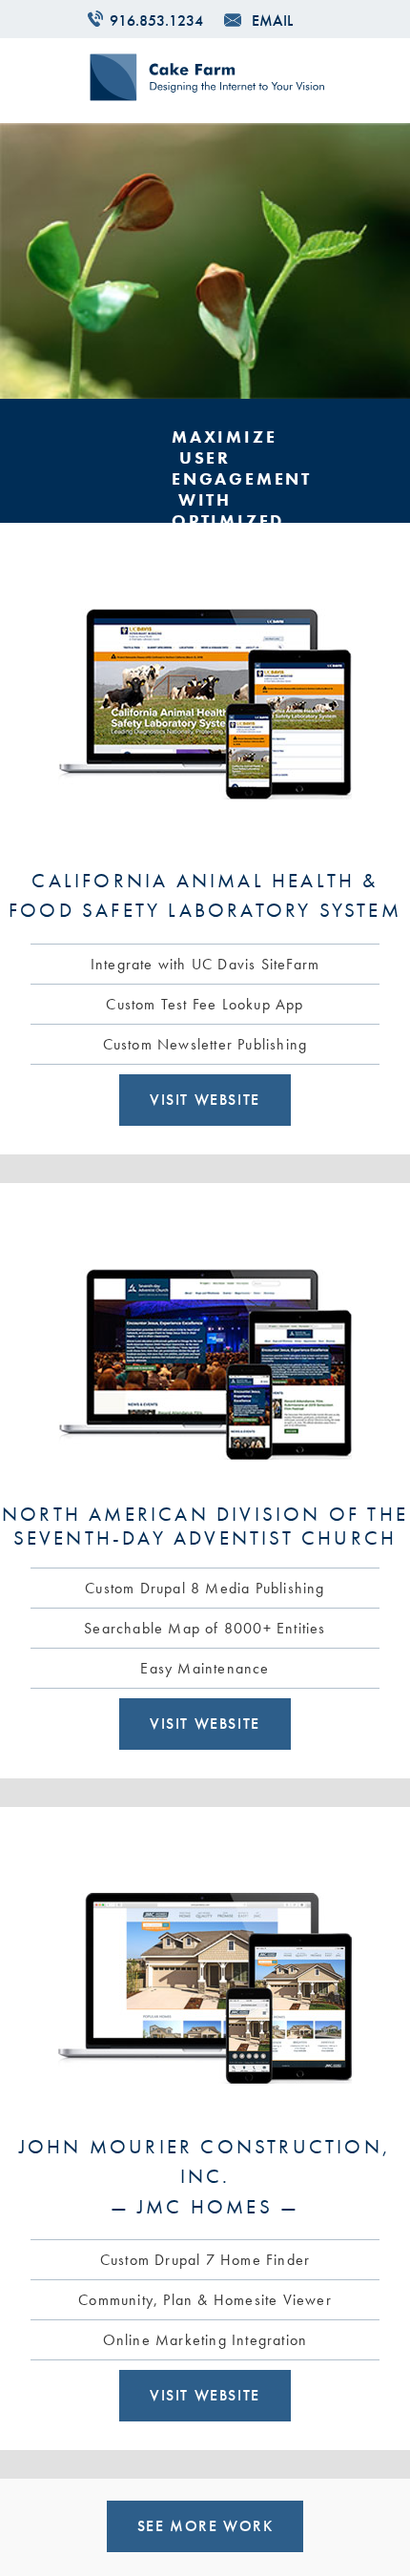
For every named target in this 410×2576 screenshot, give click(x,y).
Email (272, 21)
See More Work (205, 2526)
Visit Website (205, 1100)
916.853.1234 (156, 21)
